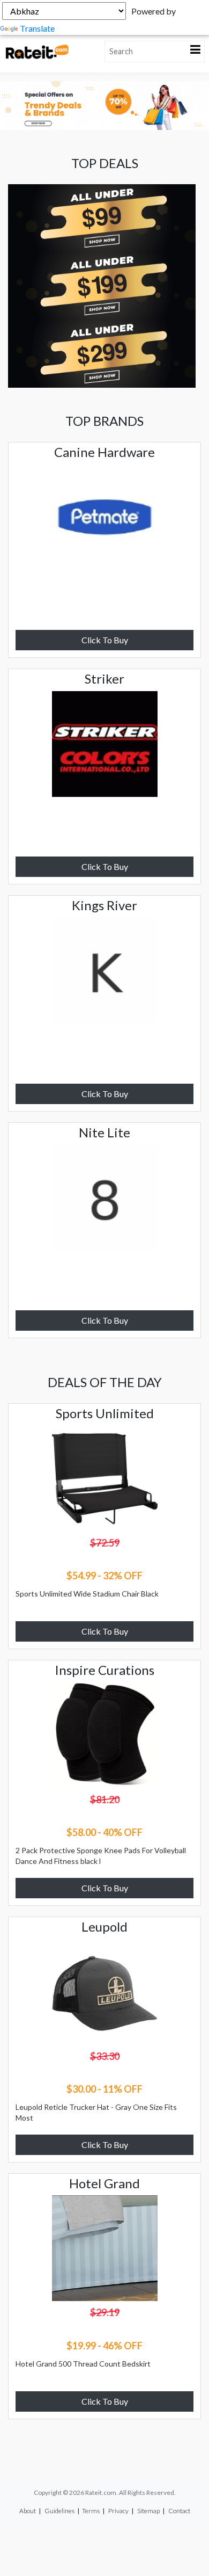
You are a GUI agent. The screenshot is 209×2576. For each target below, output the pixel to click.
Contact (179, 2511)
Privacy (118, 2511)
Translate (37, 28)
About (28, 2511)
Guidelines (59, 2511)
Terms (91, 2511)
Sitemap (148, 2511)
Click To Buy (105, 640)
